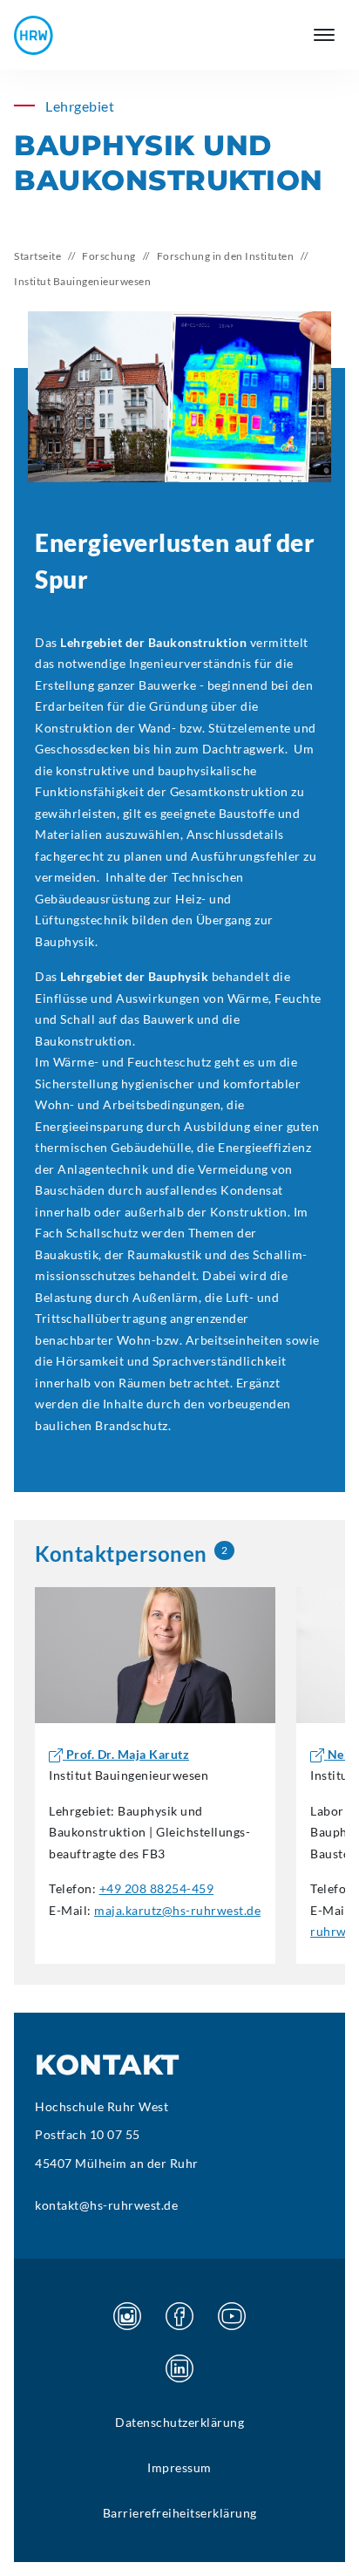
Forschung (109, 256)
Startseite (37, 256)
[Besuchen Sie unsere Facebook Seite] (179, 2316)
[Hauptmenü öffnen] (324, 35)
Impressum (179, 2467)
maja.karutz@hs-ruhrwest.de (177, 1910)
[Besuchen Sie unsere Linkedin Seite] (179, 2368)
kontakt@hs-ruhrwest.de (106, 2205)
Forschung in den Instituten (226, 256)
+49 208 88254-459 (157, 1888)
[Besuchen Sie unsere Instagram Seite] (127, 2316)
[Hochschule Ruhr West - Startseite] (34, 35)
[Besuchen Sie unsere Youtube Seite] (232, 2316)
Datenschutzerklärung (179, 2422)
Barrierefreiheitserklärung (180, 2513)
